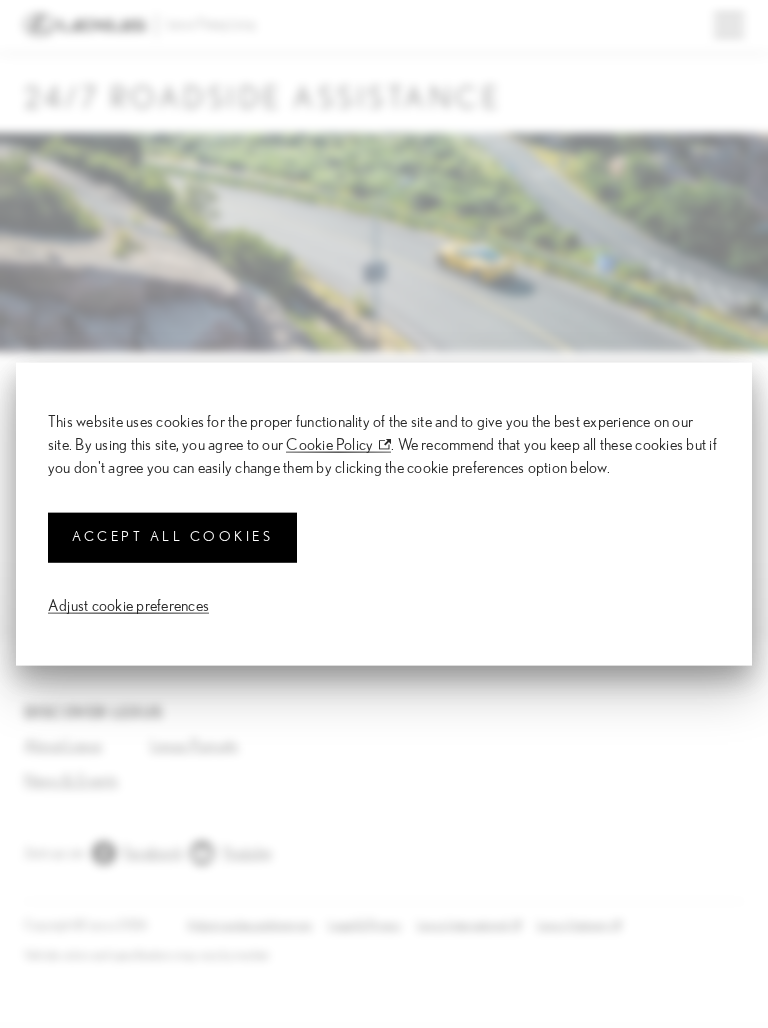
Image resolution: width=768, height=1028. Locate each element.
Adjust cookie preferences (128, 605)
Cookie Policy (329, 445)
